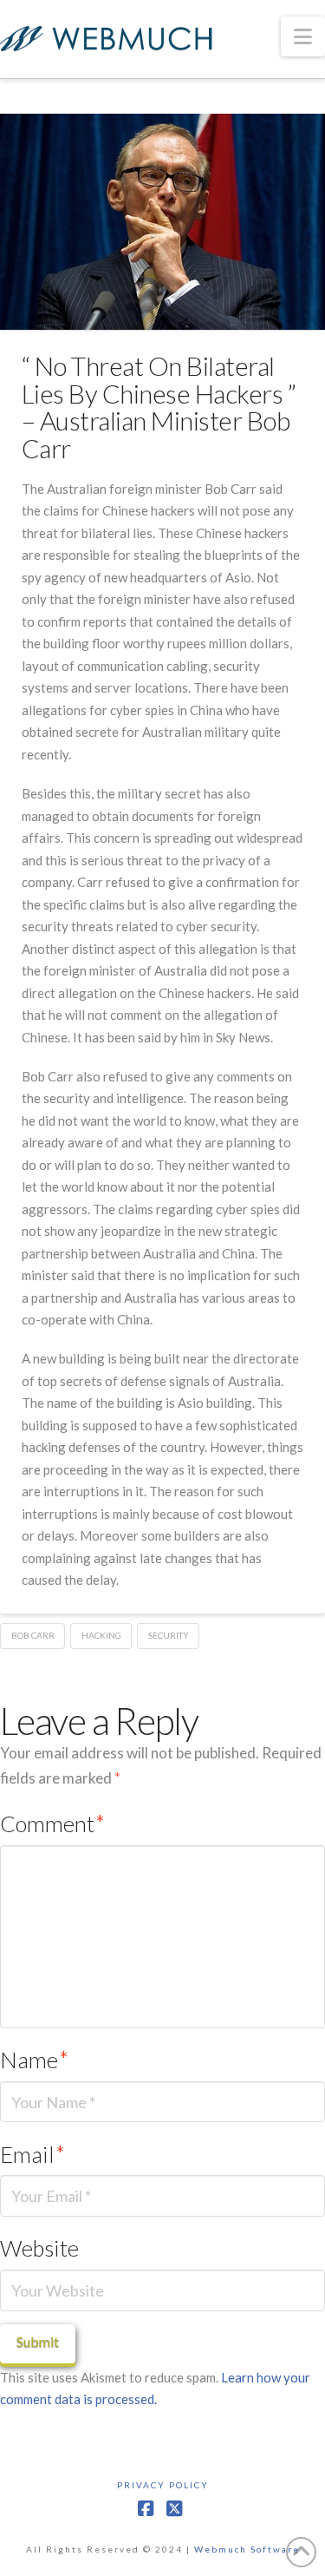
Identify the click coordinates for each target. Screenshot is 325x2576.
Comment (52, 1824)
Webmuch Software (247, 2549)
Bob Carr (33, 1635)
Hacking (101, 1635)
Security (169, 1635)
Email (32, 2154)
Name (34, 2060)
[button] (303, 36)
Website (39, 2248)
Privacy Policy (163, 2485)
